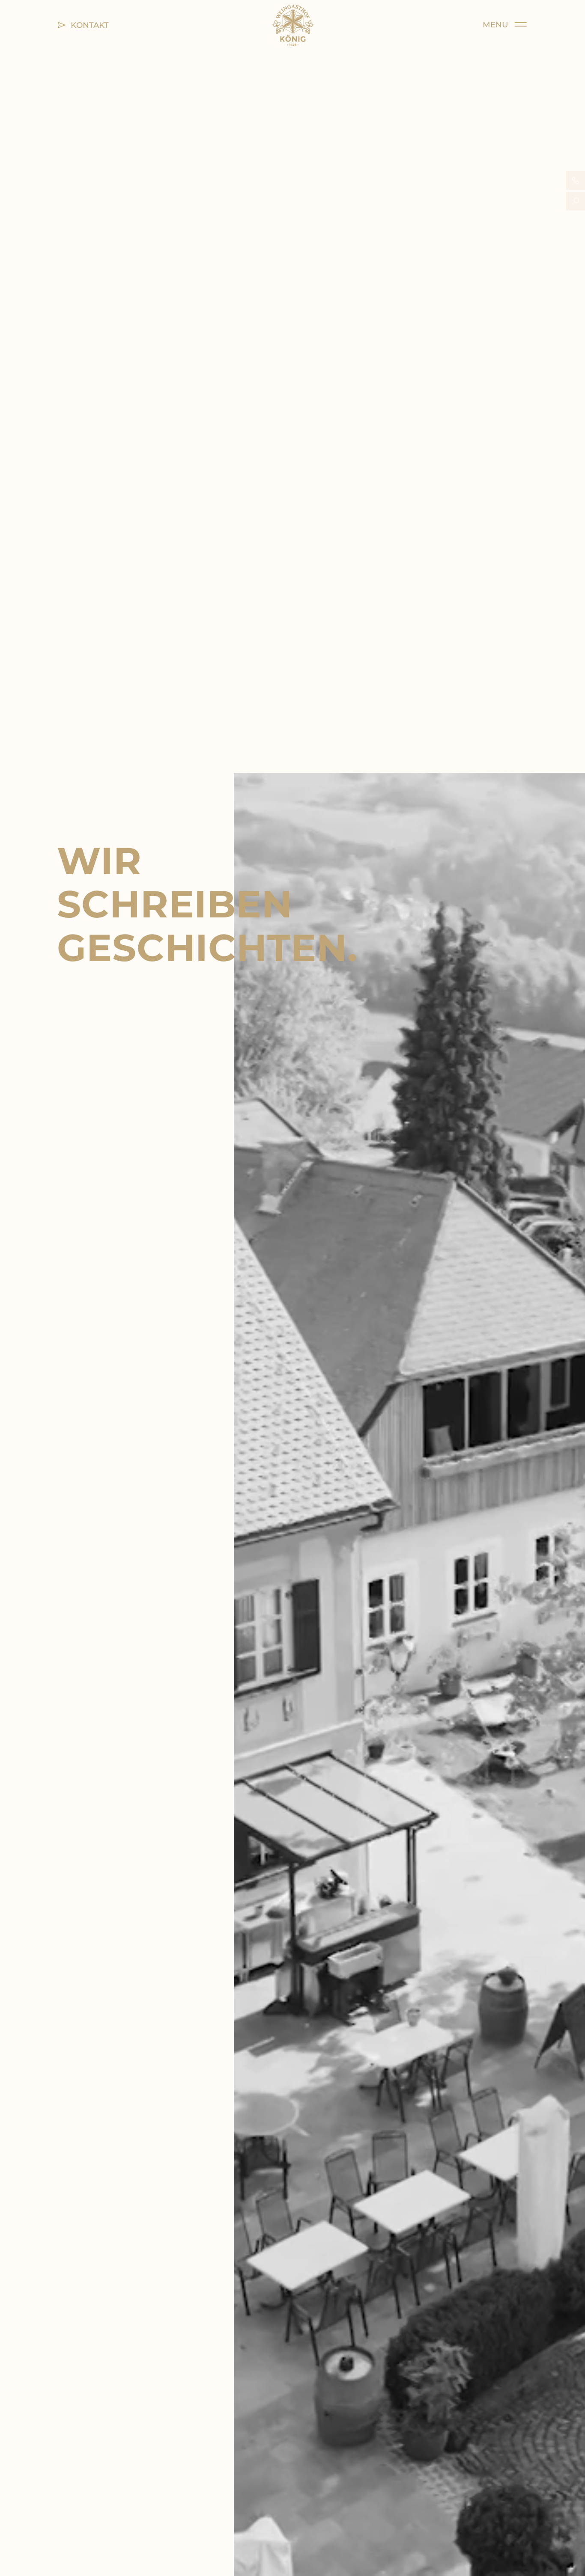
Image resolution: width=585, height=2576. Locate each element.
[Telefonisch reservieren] (576, 181)
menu (499, 25)
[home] (293, 25)
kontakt (88, 25)
